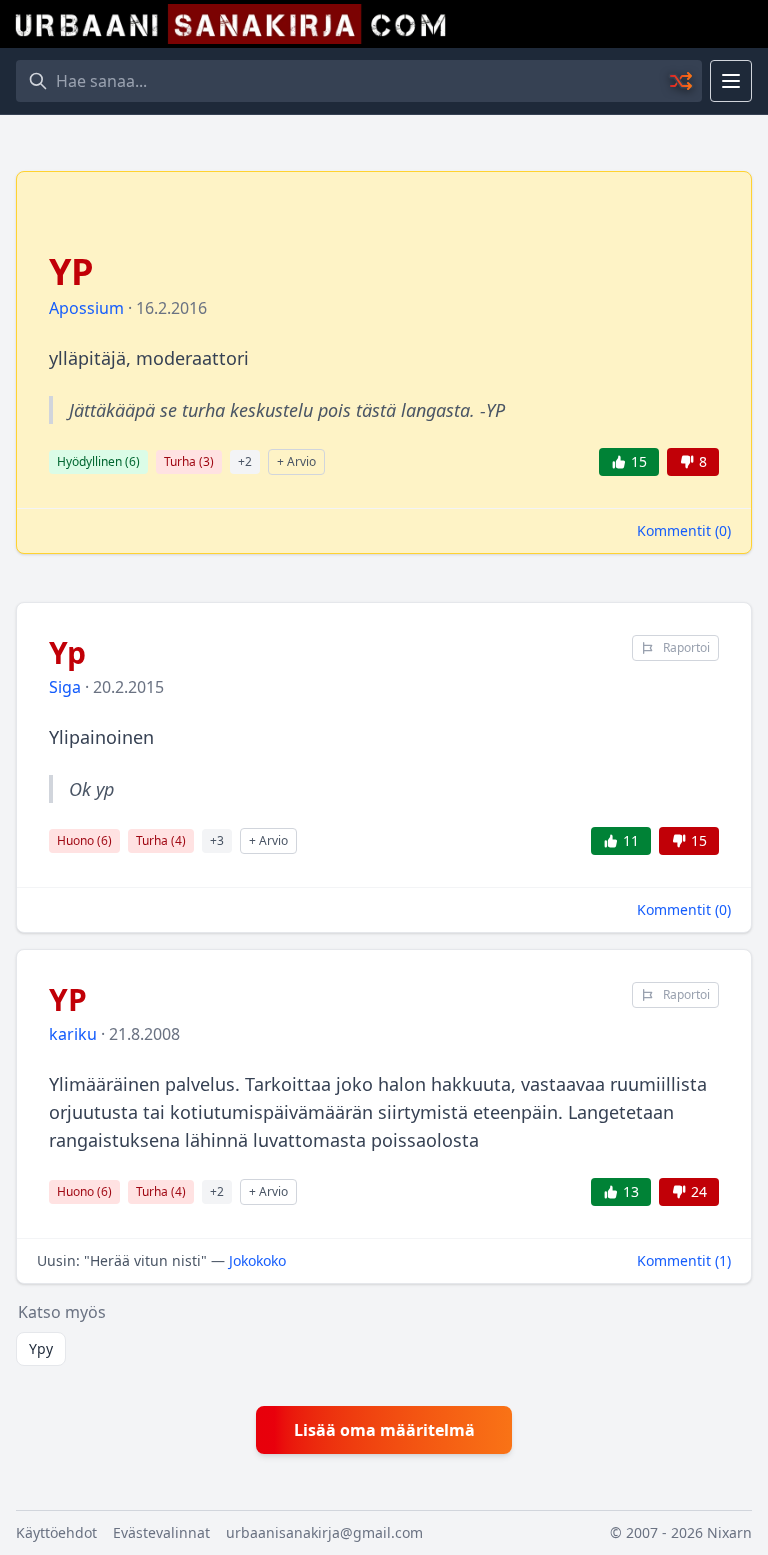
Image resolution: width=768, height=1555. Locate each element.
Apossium (86, 308)
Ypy (41, 1348)
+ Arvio (296, 461)
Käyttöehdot (56, 1532)
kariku (73, 1034)
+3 (217, 840)
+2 (245, 461)
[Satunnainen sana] (682, 81)
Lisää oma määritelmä (384, 1430)
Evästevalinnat (161, 1532)
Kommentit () (684, 530)
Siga (65, 687)
